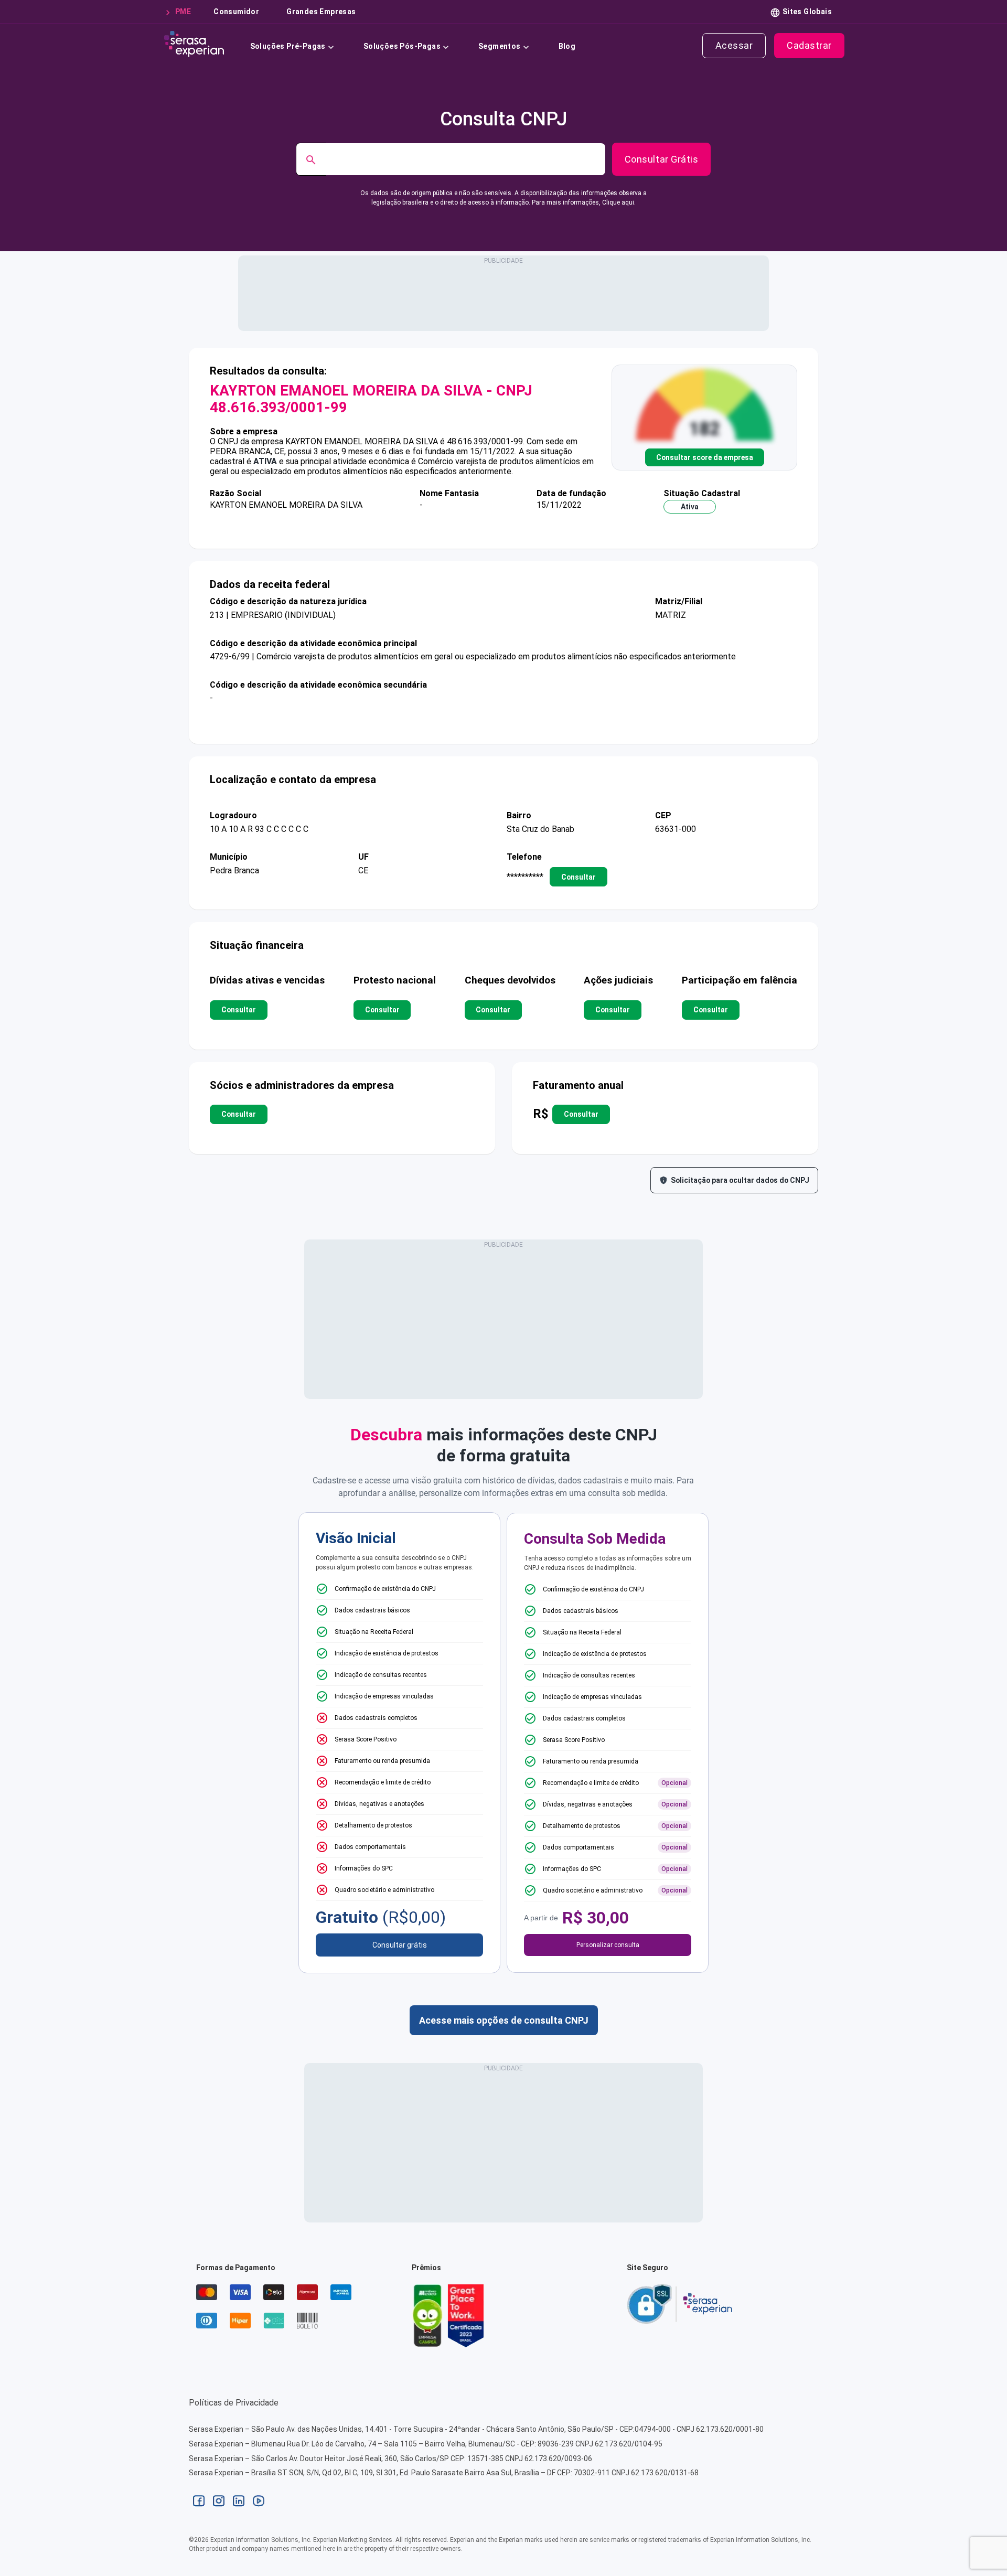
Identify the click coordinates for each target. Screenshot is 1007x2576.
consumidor (236, 12)
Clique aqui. (619, 202)
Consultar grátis (400, 1945)
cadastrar (809, 45)
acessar (734, 45)
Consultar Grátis (661, 159)
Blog (567, 46)
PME (183, 12)
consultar (579, 877)
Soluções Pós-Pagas (402, 46)
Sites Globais (807, 12)
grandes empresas (321, 12)
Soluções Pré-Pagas (288, 46)
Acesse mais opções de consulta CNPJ (504, 2020)
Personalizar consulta (608, 1945)
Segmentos (500, 46)
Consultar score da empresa (705, 457)
